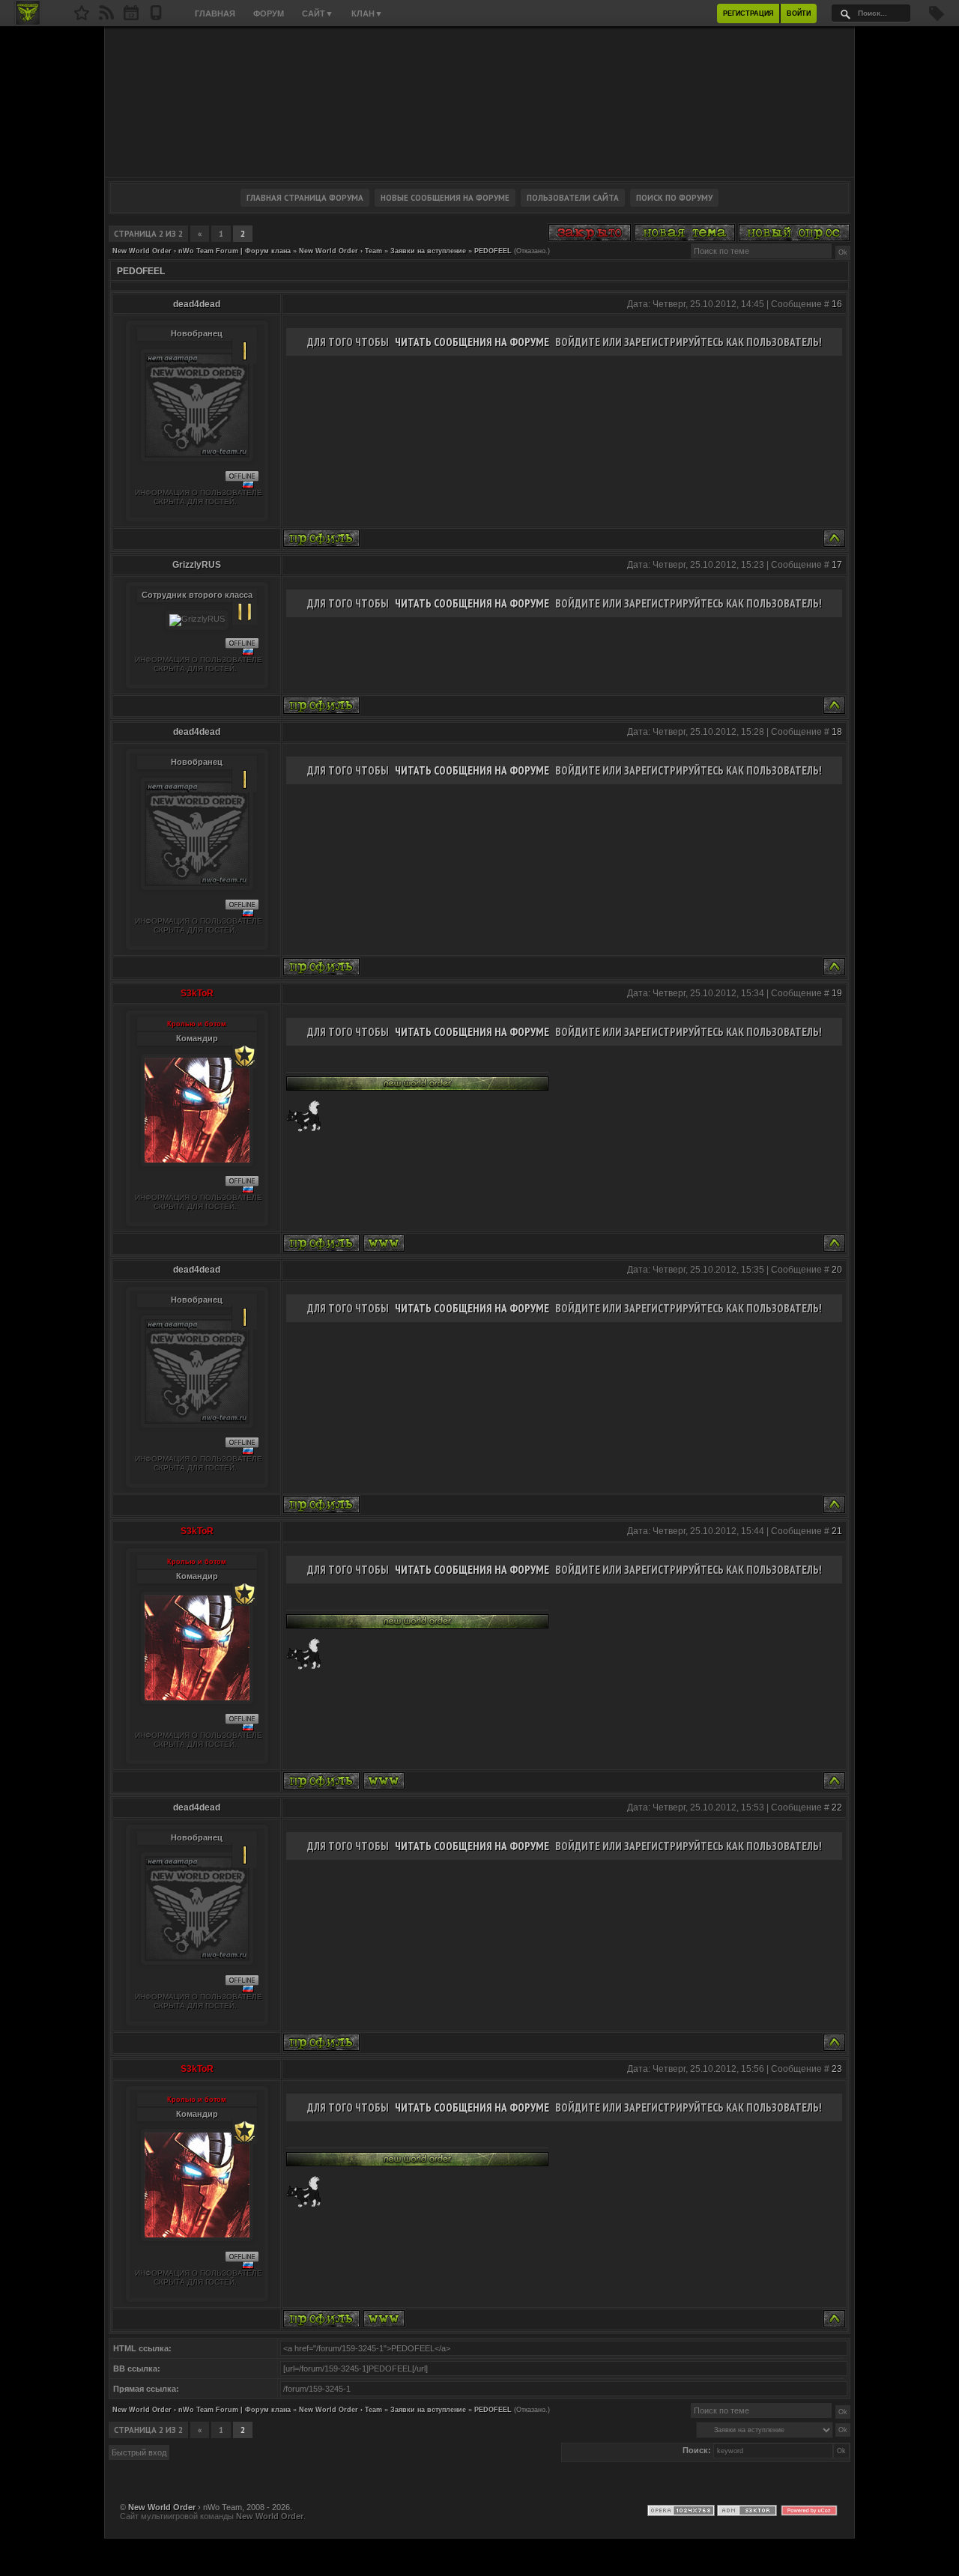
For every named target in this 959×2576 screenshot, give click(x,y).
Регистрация (748, 13)
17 (837, 565)
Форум (269, 13)
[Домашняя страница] (384, 1243)
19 (837, 993)
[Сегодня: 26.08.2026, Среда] (131, 17)
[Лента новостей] (106, 17)
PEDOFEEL (493, 251)
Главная (215, 13)
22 (837, 1807)
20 (837, 1270)
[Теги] (937, 18)
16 (837, 304)
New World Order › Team (341, 251)
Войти (799, 13)
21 (837, 1531)
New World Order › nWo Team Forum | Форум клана (202, 251)
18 (837, 732)
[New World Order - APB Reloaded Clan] (82, 17)
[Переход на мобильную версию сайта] (156, 17)
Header (479, 102)
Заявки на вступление (428, 251)
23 (837, 2069)
